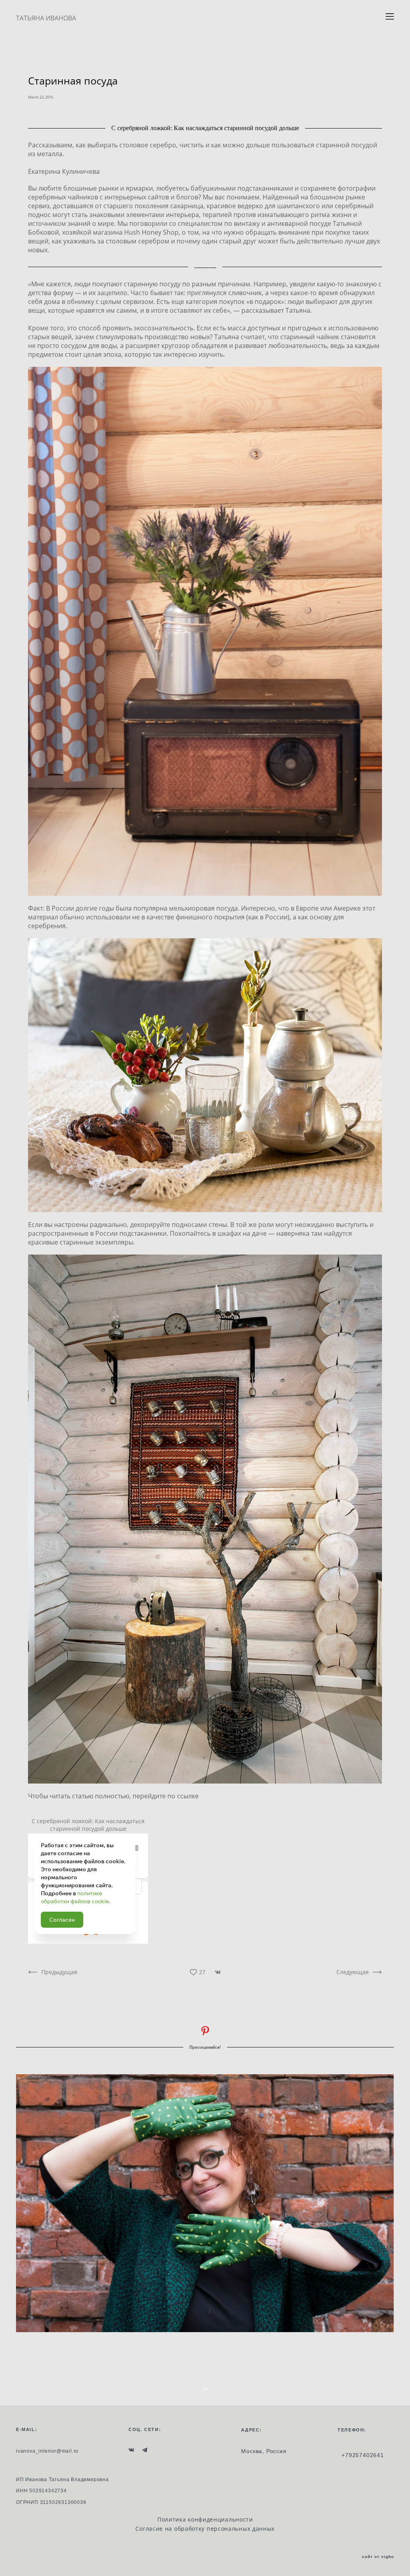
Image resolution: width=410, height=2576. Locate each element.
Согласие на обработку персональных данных (205, 2529)
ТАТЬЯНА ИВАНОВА (46, 18)
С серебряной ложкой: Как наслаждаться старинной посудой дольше (88, 1825)
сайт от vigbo (378, 2557)
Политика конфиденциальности (205, 2519)
